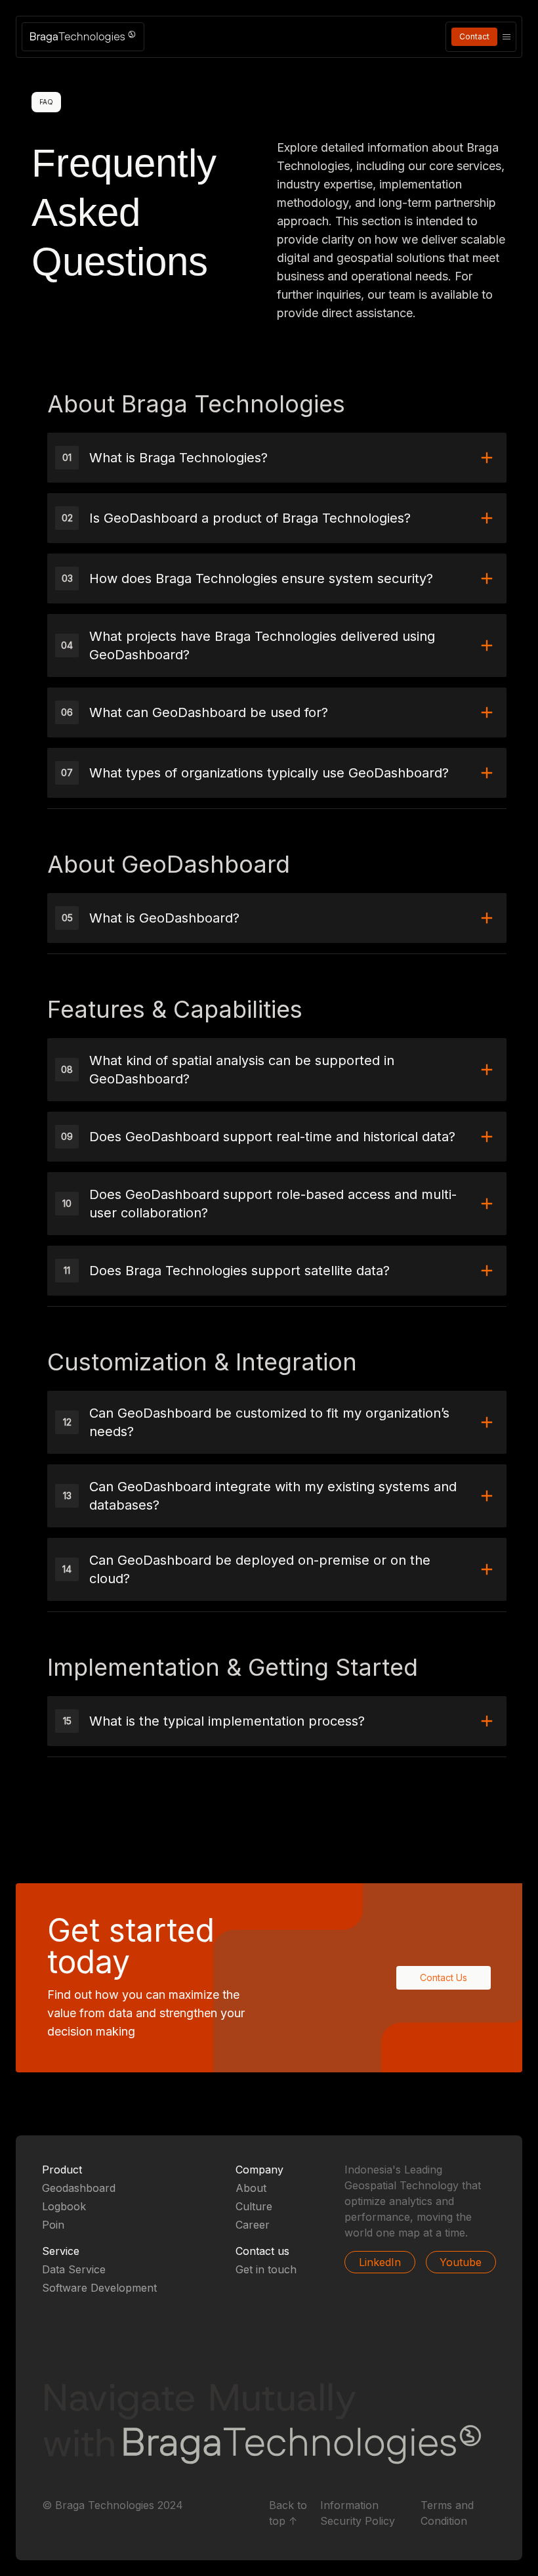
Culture (254, 2206)
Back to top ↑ (288, 2513)
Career (253, 2225)
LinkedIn (380, 2262)
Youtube (461, 2262)
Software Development (99, 2288)
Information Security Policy (358, 2513)
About (251, 2188)
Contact (474, 36)
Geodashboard (79, 2188)
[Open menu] (507, 37)
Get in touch (266, 2269)
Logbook (64, 2206)
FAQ (46, 102)
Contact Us (444, 1977)
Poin (53, 2225)
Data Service (74, 2269)
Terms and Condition (447, 2513)
